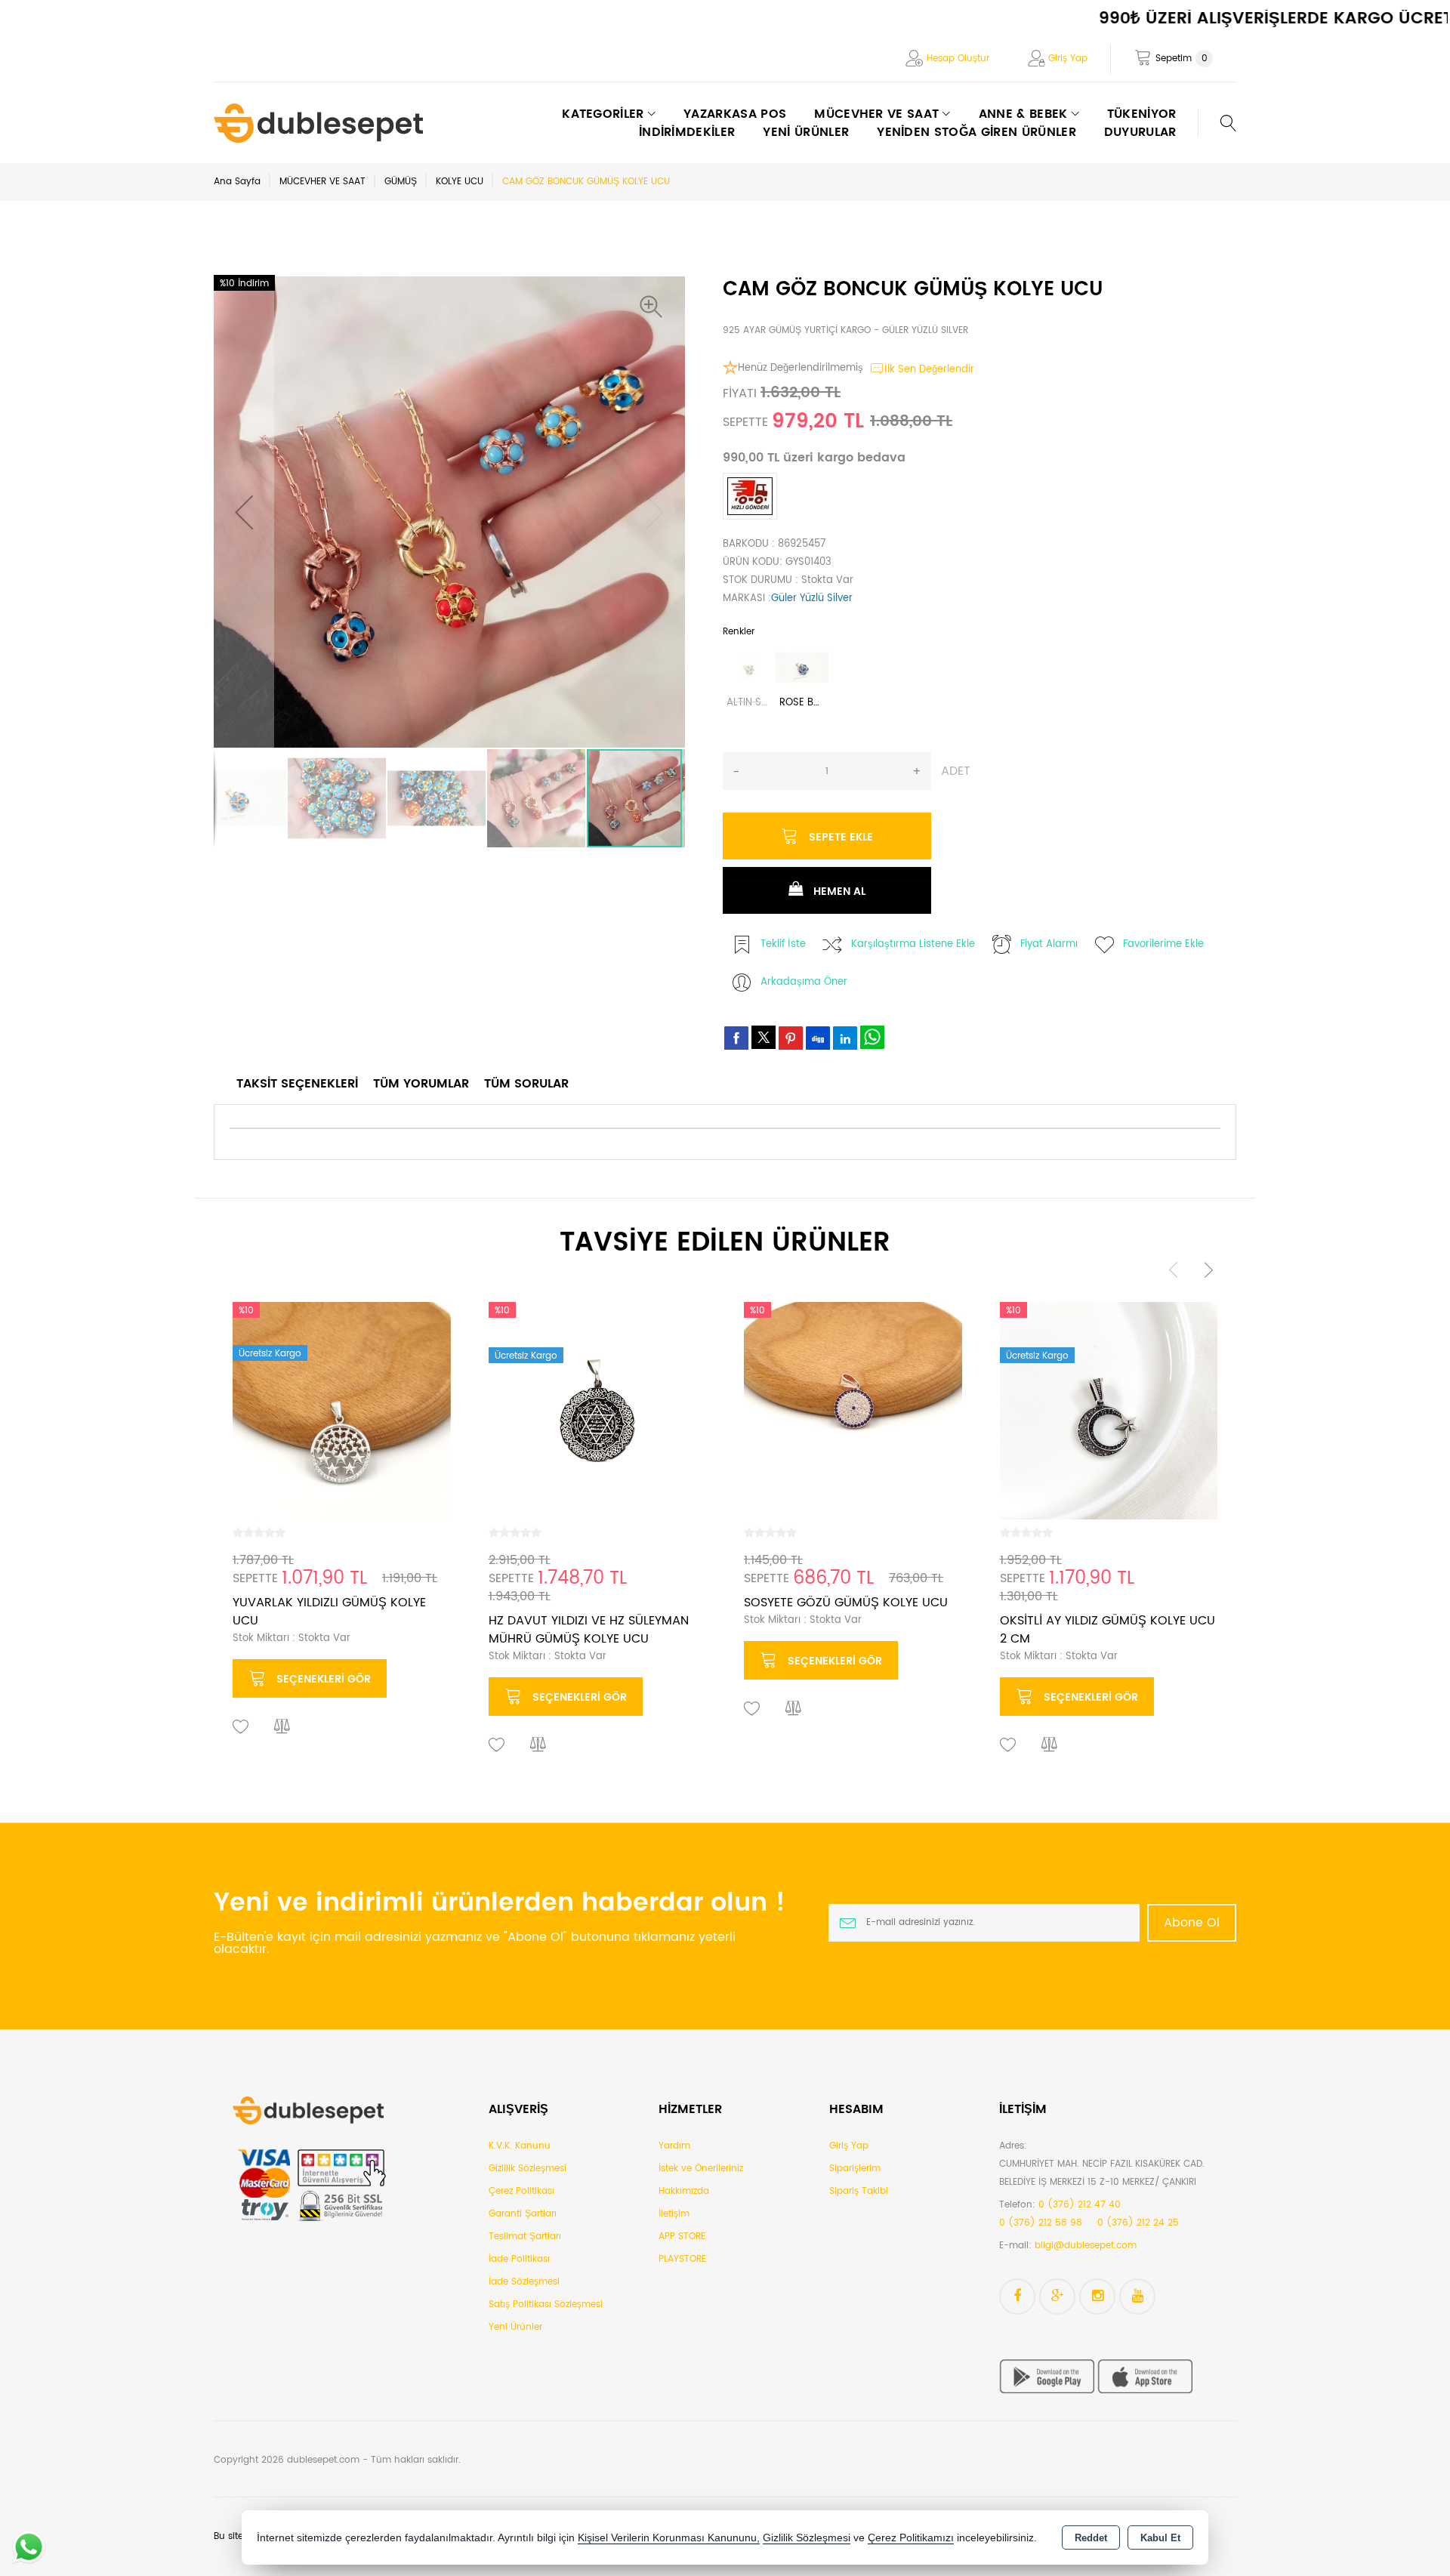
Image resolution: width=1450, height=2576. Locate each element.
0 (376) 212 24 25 (1138, 2223)
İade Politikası (519, 2259)
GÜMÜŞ (401, 182)
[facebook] (736, 1038)
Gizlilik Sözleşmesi (528, 2169)
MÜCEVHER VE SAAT (322, 182)
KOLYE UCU (460, 182)
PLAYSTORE (682, 2259)
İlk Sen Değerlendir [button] (929, 370)
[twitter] (764, 1037)
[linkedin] (845, 1038)
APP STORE (682, 2237)
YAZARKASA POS (735, 114)
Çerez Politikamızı (911, 2538)
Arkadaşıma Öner (804, 982)
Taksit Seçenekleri (297, 1084)
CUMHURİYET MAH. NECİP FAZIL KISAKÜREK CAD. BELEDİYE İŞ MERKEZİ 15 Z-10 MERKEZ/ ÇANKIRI (1102, 2173)
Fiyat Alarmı (1049, 944)
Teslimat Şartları (525, 2237)
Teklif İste (783, 944)
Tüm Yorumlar (421, 1084)
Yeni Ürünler (515, 2327)
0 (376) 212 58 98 (1041, 2223)
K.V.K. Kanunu (520, 2146)
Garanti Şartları (523, 2214)
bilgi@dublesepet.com (1086, 2246)
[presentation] (1174, 1270)
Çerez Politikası (521, 2191)
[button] (655, 307)
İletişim (674, 2214)
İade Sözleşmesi (524, 2282)
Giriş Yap (1068, 59)
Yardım (674, 2146)
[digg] (818, 1038)
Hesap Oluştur (958, 59)
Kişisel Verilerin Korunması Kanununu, (669, 2538)
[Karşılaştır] (282, 1727)
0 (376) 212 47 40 (1080, 2205)
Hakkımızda (684, 2191)
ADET (956, 771)
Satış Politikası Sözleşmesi (546, 2305)
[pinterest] (791, 1038)
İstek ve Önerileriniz (701, 2169)
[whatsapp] (872, 1037)
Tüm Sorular (526, 1084)
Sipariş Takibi (859, 2191)
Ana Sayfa (237, 182)
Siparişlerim (855, 2169)
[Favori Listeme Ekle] (241, 1727)
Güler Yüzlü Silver (812, 598)
